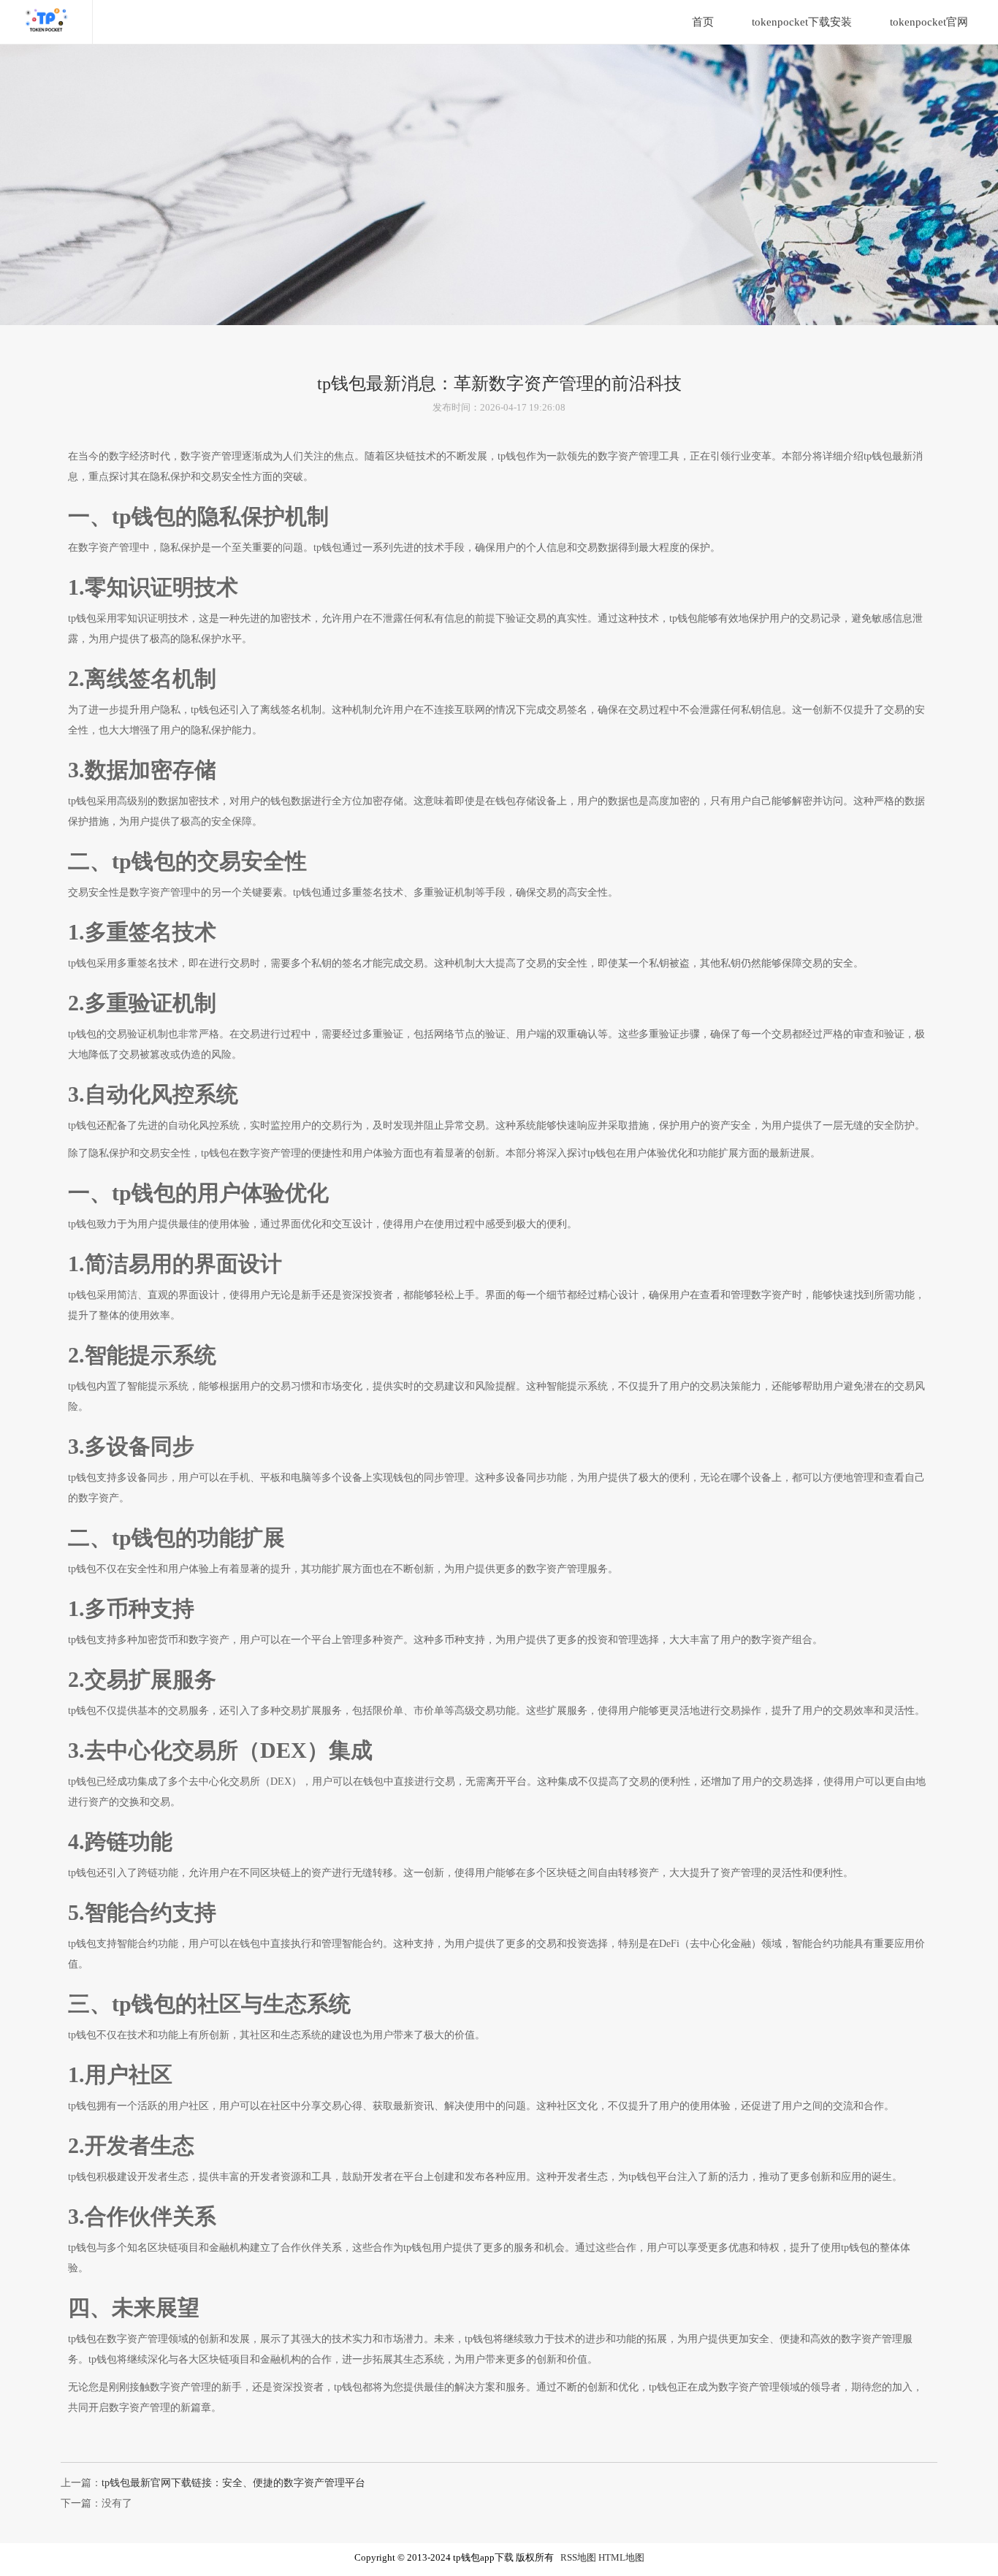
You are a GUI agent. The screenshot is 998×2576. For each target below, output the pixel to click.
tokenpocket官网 (929, 22)
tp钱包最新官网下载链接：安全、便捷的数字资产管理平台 (233, 2483)
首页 (703, 22)
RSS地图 (578, 2558)
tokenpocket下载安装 (802, 22)
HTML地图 (621, 2558)
